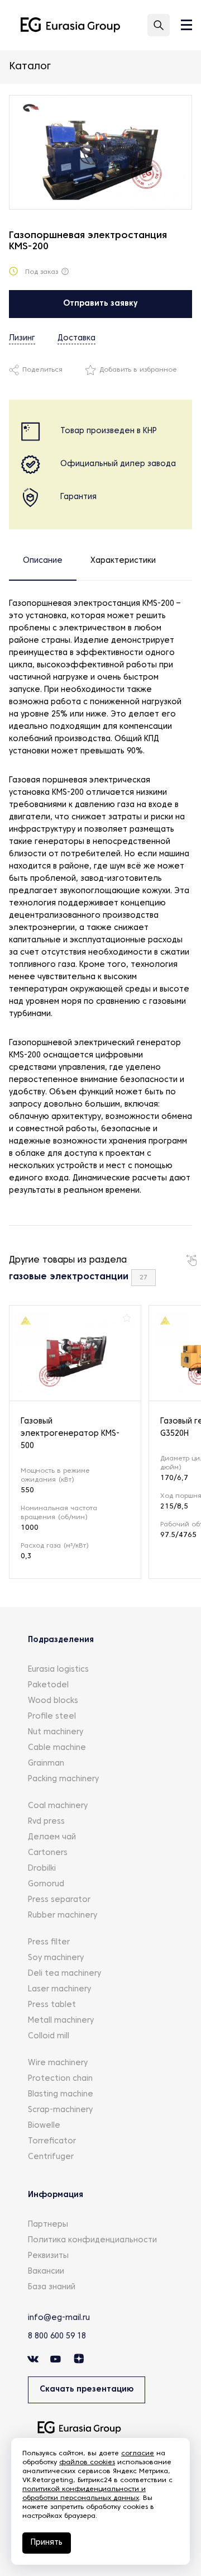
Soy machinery (56, 1958)
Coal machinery (58, 1806)
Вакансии (46, 2272)
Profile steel (52, 1717)
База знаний (52, 2287)
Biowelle (44, 2126)
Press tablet (52, 2005)
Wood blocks (53, 1701)
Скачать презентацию (87, 2390)
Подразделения (61, 1640)
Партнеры (48, 2225)
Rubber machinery (63, 1916)
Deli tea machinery (64, 1974)
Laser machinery (59, 1989)
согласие (138, 2454)
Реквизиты (48, 2256)
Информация (56, 2195)
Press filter (49, 1942)
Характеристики (123, 561)
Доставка (76, 338)
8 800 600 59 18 (57, 2337)
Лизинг (22, 338)
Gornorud (46, 1884)
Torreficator (52, 2141)
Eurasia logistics (58, 1670)
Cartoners (48, 1853)
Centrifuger (51, 2157)
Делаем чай (52, 1837)
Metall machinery (61, 2021)
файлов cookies (87, 2463)
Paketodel (48, 1685)
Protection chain (60, 2079)
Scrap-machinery (60, 2110)
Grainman (46, 1764)
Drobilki (42, 1869)
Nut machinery (56, 1732)
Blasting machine (61, 2095)
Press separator (59, 1900)
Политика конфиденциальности (92, 2240)
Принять (47, 2543)
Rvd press (46, 1822)
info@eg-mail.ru (59, 2318)
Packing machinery (63, 1779)
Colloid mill (49, 2036)
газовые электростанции (69, 1277)
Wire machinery (58, 2063)
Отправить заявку (100, 304)
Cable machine (57, 1748)
